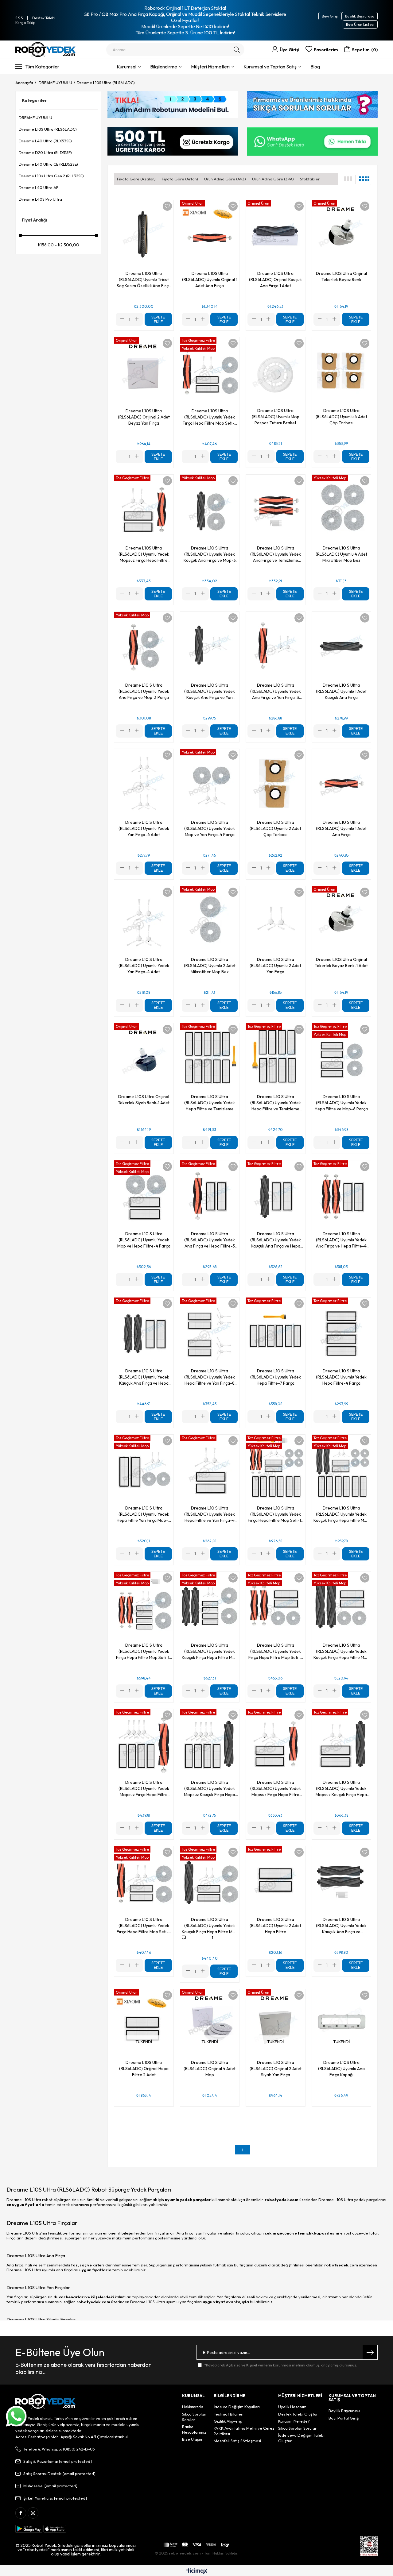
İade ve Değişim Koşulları (237, 2407)
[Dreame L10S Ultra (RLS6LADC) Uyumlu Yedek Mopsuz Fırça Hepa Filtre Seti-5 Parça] (144, 509)
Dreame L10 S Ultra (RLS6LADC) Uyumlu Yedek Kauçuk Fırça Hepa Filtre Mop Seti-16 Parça (341, 1514)
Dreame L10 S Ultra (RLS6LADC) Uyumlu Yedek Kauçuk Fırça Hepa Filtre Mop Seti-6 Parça (341, 1651)
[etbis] (369, 2546)
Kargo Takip (25, 23)
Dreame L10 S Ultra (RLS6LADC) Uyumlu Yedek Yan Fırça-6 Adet (144, 828)
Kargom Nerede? (294, 2421)
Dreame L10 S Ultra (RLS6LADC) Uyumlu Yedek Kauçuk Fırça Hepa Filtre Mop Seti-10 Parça (210, 1651)
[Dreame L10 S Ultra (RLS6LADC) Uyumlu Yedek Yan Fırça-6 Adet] (144, 783)
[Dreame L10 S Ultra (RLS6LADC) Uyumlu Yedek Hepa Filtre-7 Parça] (276, 1332)
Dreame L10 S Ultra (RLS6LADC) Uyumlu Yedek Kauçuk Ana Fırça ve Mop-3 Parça (210, 554)
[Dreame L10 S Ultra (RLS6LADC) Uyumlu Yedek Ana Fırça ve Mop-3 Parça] (144, 646)
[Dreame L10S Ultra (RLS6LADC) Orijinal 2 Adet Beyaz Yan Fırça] (144, 372)
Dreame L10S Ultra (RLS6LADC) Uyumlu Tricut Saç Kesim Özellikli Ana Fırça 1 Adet (144, 280)
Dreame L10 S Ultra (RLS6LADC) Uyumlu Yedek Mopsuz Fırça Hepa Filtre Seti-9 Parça (144, 1789)
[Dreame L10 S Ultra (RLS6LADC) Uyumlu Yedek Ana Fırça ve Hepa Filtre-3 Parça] (210, 1195)
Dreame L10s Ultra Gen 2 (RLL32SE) (51, 176)
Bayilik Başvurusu (360, 16)
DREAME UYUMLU (35, 118)
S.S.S (19, 18)
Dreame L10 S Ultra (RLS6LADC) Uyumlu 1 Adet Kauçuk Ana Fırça (341, 691)
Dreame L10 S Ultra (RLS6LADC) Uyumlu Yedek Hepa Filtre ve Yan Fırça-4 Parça (210, 1514)
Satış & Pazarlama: (58, 2461)
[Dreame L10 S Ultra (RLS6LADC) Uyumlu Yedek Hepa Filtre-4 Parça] (342, 1332)
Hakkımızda (193, 2407)
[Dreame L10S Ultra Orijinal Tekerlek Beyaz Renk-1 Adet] (342, 920)
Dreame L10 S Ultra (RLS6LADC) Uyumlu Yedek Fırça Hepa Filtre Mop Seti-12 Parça (144, 1651)
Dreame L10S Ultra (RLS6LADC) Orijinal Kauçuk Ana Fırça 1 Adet (275, 280)
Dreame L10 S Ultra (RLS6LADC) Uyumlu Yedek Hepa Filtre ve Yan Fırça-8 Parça (210, 1377)
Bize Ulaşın (192, 2439)
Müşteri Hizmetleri (210, 67)
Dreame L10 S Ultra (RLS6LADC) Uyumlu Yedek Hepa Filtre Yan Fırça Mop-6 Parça (144, 1514)
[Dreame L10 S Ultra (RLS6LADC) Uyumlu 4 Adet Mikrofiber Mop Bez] (342, 509)
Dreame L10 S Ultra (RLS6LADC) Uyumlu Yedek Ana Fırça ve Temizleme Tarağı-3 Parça (276, 554)
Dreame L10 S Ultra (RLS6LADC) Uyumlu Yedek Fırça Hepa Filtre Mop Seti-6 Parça (276, 1651)
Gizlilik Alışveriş (228, 2421)
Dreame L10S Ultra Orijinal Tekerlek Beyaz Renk (341, 276)
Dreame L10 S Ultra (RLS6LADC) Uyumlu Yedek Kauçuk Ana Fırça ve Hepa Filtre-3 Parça (276, 1240)
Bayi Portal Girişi (344, 2418)
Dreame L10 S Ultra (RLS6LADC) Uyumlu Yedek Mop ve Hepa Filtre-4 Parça (144, 1240)
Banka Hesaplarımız (194, 2429)
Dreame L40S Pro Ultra (40, 199)
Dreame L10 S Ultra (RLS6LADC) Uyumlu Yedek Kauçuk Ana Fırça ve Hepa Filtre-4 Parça (144, 1377)
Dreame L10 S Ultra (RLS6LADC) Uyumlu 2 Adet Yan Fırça (275, 966)
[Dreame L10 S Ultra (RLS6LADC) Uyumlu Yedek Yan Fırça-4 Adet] (144, 920)
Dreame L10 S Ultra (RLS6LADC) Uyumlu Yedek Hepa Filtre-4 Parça (341, 1377)
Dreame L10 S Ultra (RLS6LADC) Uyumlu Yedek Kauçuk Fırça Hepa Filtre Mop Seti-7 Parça (210, 1926)
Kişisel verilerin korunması (269, 2365)
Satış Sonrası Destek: (59, 2474)
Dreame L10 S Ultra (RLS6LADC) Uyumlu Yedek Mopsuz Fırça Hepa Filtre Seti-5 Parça (276, 1789)
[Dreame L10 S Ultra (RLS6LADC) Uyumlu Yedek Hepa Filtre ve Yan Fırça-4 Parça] (210, 1469)
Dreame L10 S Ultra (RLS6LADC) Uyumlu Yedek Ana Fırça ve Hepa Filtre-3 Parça (210, 1240)
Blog (315, 67)
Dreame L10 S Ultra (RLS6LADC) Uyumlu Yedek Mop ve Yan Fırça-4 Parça (210, 828)
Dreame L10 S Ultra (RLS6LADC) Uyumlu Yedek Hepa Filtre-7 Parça (276, 1377)
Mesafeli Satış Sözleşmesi (237, 2441)
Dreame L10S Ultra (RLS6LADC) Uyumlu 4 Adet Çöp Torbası (341, 417)
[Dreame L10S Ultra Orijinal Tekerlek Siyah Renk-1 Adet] (144, 1058)
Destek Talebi (44, 18)
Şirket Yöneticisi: (55, 2498)
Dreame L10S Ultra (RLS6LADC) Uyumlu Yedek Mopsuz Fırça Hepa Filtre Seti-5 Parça (144, 554)
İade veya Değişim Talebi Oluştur (301, 2438)
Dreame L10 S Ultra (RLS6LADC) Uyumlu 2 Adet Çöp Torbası (275, 828)
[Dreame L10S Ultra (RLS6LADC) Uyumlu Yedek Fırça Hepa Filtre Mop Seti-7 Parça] (210, 372)
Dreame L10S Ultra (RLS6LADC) (48, 129)
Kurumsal (126, 67)
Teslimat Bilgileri (229, 2414)
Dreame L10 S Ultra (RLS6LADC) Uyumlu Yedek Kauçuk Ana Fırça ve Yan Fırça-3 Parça (210, 691)
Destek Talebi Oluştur (298, 2414)
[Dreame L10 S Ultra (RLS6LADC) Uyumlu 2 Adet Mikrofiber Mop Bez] (210, 920)
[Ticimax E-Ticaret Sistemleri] (197, 2571)
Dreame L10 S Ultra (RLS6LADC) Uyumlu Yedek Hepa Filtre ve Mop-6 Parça (341, 1103)
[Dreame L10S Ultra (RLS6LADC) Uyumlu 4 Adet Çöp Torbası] (342, 372)
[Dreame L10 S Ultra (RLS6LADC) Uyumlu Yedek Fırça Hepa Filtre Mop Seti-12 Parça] (144, 1606)
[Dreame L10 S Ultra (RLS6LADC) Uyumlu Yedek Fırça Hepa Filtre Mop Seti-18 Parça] (276, 1469)
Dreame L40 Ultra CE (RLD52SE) (48, 164)
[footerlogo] (45, 2401)
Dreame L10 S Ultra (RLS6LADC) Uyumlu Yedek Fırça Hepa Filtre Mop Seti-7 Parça (144, 1926)
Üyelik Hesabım (292, 2407)
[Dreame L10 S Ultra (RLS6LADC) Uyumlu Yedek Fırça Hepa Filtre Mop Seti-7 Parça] (144, 1880)
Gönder (370, 2352)
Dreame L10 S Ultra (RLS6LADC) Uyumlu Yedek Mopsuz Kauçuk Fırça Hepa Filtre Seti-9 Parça (210, 1789)
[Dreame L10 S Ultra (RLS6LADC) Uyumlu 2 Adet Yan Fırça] (276, 920)
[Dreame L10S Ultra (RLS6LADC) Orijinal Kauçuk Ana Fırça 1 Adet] (276, 234)
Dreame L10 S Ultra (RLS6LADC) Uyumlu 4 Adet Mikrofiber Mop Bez (341, 554)
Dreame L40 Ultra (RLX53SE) (45, 141)
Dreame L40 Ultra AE (39, 187)
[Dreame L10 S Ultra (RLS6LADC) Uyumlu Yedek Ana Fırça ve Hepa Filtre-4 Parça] (342, 1195)
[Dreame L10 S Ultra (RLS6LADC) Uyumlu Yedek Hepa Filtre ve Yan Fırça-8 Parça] (210, 1332)
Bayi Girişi (330, 16)
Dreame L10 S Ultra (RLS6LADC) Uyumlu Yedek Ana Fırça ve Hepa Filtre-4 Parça (341, 1240)
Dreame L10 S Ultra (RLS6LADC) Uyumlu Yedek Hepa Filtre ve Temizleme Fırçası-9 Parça (276, 1103)
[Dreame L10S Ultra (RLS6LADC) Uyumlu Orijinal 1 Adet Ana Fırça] (210, 234)
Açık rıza (233, 2365)
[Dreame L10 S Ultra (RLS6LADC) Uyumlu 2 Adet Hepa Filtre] (276, 1880)
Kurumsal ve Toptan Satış (270, 67)
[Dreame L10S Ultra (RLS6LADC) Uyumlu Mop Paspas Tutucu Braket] (276, 372)
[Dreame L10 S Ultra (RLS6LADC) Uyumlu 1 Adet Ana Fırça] (342, 783)
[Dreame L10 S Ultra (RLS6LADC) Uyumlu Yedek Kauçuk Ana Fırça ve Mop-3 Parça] (210, 509)
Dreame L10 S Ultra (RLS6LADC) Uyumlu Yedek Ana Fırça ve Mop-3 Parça (144, 691)
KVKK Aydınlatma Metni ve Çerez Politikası (244, 2431)
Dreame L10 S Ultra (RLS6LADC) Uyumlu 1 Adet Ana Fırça (341, 828)
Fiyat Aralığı (34, 220)
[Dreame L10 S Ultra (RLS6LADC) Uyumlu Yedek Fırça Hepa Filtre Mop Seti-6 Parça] (276, 1606)
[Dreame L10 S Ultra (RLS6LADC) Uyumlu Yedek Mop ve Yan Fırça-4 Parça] (210, 783)
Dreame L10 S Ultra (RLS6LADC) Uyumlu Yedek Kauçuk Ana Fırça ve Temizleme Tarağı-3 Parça (341, 1926)
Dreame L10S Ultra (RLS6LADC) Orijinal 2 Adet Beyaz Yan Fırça (144, 417)
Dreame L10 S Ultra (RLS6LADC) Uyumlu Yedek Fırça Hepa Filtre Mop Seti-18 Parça (276, 1514)
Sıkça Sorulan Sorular (194, 2417)
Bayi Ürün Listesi (360, 24)
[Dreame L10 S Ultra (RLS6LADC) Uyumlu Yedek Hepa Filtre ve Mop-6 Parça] (342, 1058)
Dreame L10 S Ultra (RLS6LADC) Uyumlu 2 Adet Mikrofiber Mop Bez (210, 966)
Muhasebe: (50, 2486)
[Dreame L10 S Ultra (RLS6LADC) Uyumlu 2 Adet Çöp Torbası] (276, 783)
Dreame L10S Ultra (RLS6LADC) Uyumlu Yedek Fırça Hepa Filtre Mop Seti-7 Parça (210, 417)
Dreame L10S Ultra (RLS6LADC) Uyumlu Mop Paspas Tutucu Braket (276, 417)
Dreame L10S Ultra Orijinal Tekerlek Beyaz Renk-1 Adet (341, 962)
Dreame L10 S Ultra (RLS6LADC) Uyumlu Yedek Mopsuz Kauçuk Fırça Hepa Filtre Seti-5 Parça (341, 1789)
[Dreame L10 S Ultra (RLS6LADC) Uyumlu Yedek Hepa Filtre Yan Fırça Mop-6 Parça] (144, 1469)
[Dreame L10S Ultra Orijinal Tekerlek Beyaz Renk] (342, 234)
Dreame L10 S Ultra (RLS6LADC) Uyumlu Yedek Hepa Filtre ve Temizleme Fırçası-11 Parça (210, 1103)
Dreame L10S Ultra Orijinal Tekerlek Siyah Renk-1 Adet (144, 1100)
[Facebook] (21, 2513)
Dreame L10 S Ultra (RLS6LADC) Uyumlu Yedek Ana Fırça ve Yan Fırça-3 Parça (276, 691)
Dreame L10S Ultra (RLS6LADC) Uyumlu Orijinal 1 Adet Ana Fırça (210, 280)
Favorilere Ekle (167, 206)
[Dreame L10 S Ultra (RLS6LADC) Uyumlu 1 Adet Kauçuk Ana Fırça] (342, 646)
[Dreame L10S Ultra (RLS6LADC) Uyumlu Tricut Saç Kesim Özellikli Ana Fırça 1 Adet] (144, 234)
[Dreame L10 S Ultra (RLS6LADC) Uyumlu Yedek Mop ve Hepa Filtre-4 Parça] (144, 1195)
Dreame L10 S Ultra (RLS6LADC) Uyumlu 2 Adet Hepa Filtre (275, 1926)
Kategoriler (34, 100)
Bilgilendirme (164, 67)
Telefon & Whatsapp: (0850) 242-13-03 (59, 2449)
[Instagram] (33, 2513)
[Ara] (237, 50)
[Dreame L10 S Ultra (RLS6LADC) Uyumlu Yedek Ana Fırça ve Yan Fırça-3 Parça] (276, 646)
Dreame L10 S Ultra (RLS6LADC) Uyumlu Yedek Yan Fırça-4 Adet (144, 966)
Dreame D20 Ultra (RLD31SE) (45, 152)
